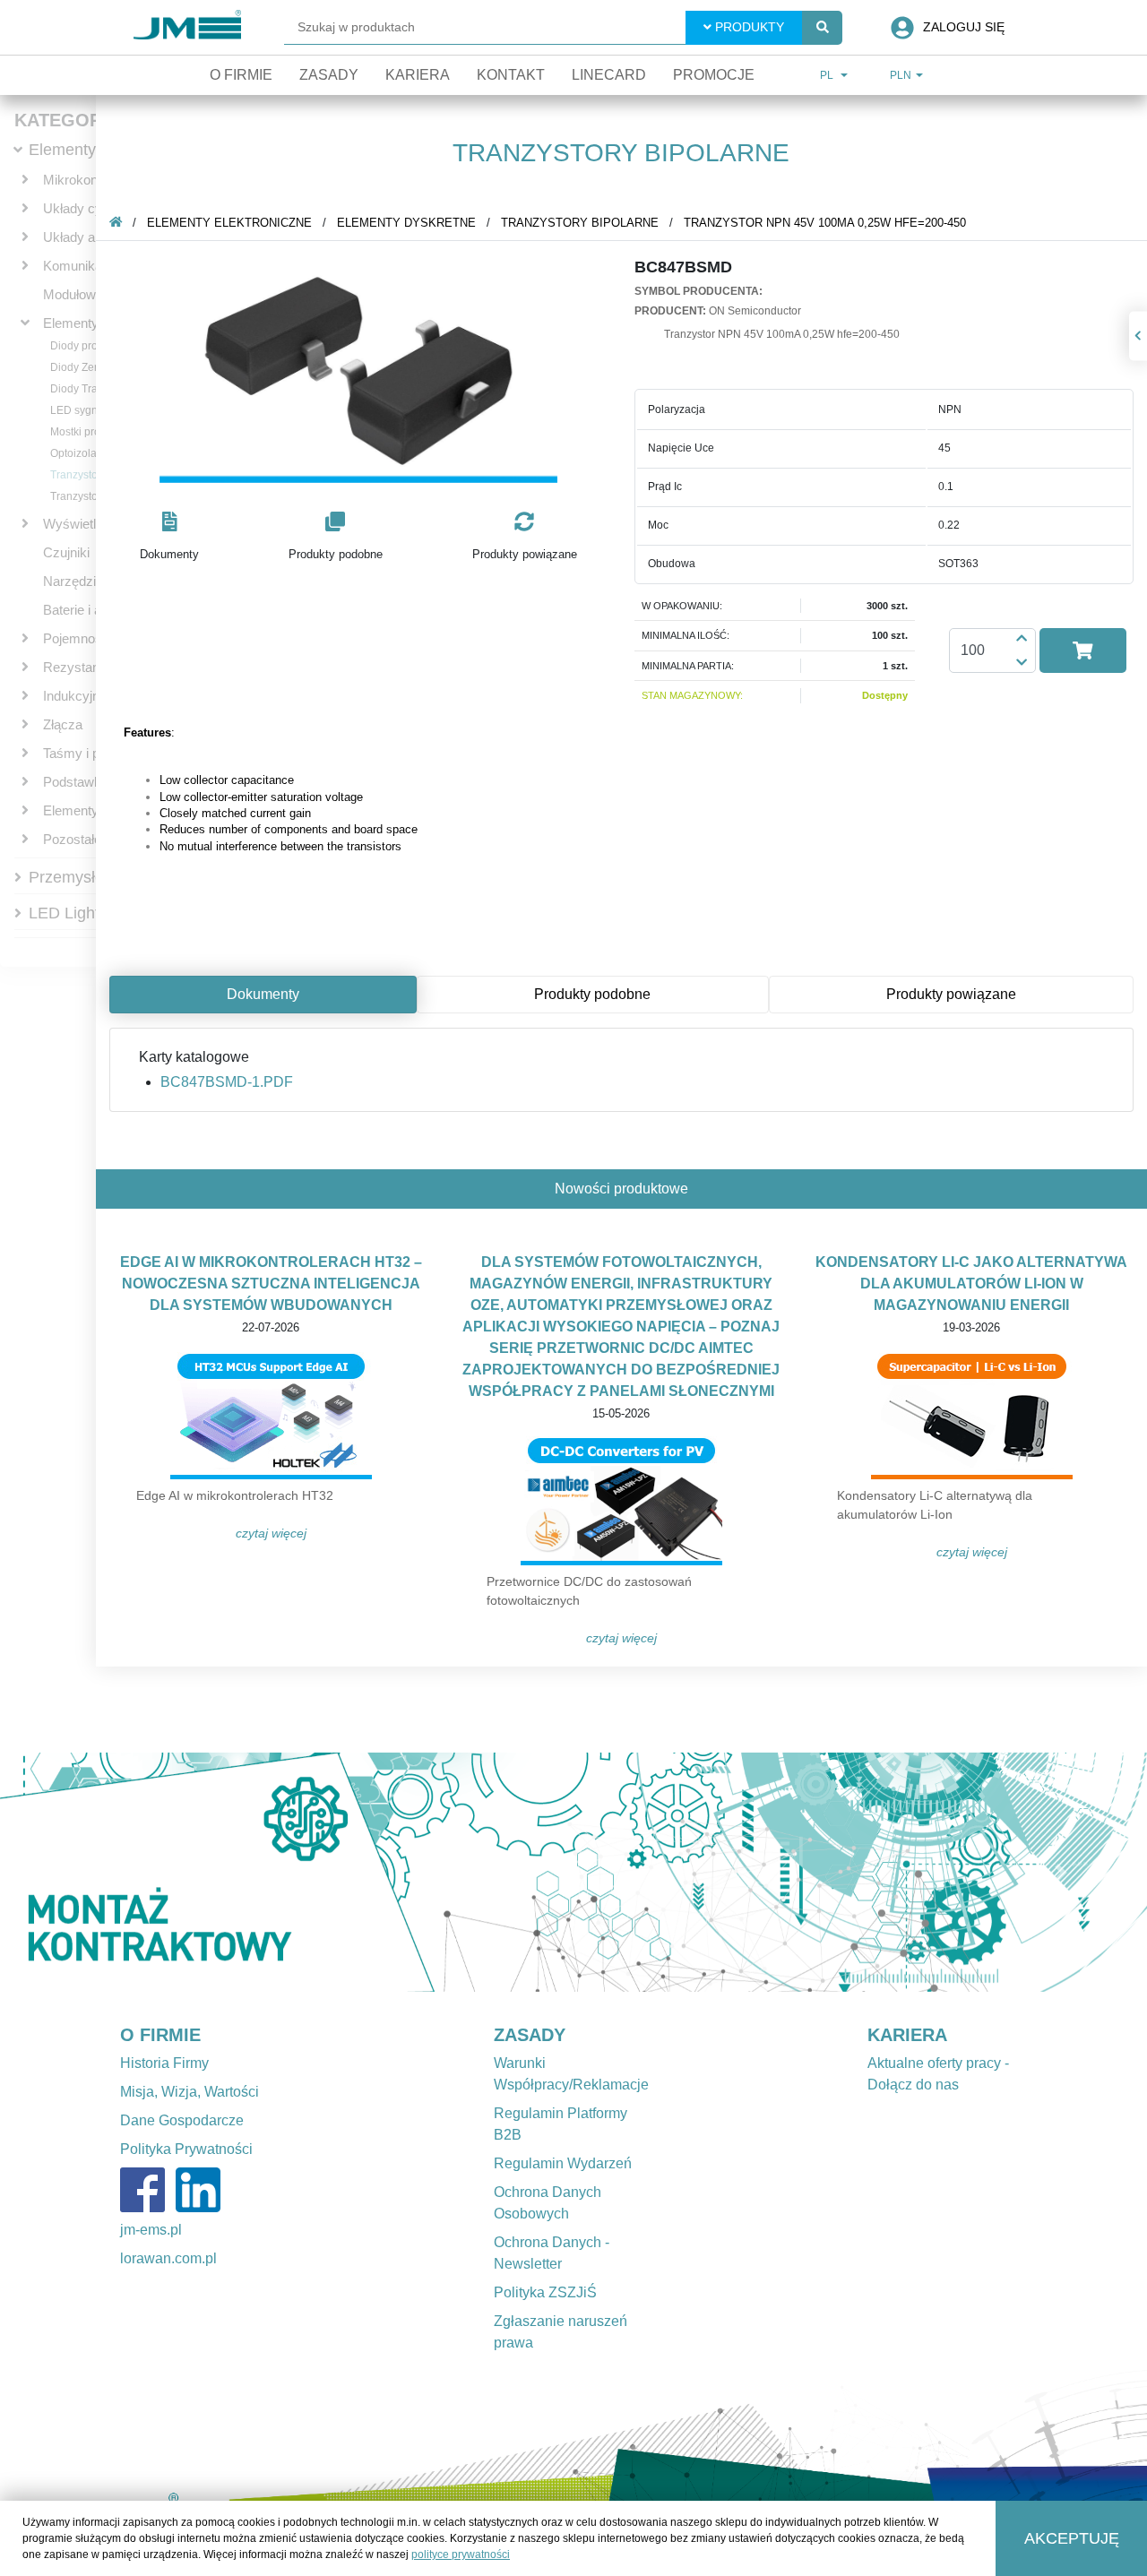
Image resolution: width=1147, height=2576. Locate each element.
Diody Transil (82, 389)
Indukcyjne (75, 696)
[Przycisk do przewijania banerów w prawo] (1061, 1872)
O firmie (241, 75)
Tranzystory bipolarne (580, 223)
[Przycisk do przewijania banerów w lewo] (86, 1872)
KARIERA (907, 2035)
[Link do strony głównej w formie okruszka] (116, 223)
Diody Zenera (83, 367)
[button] (169, 537)
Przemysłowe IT (86, 877)
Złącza (63, 724)
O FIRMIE (160, 2035)
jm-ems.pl (151, 2230)
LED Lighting (75, 913)
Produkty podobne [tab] (592, 994)
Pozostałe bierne (92, 839)
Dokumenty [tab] (263, 994)
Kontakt (511, 75)
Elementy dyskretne (406, 223)
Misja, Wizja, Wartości (190, 2092)
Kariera (418, 75)
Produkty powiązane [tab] (951, 994)
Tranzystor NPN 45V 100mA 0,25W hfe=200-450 (825, 223)
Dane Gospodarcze (182, 2120)
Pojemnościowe (90, 638)
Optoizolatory (82, 453)
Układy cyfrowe (89, 208)
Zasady (329, 75)
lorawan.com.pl (168, 2258)
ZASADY (530, 2035)
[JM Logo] (187, 27)
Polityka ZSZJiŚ (545, 2292)
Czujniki (66, 552)
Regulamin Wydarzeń (563, 2163)
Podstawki (73, 782)
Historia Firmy (164, 2063)
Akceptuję (1072, 2538)
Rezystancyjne (87, 667)
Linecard (609, 75)
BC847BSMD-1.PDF (227, 1082)
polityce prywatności (461, 2554)
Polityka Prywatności (186, 2149)
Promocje (714, 75)
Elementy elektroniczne (229, 223)
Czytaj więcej (271, 1533)
